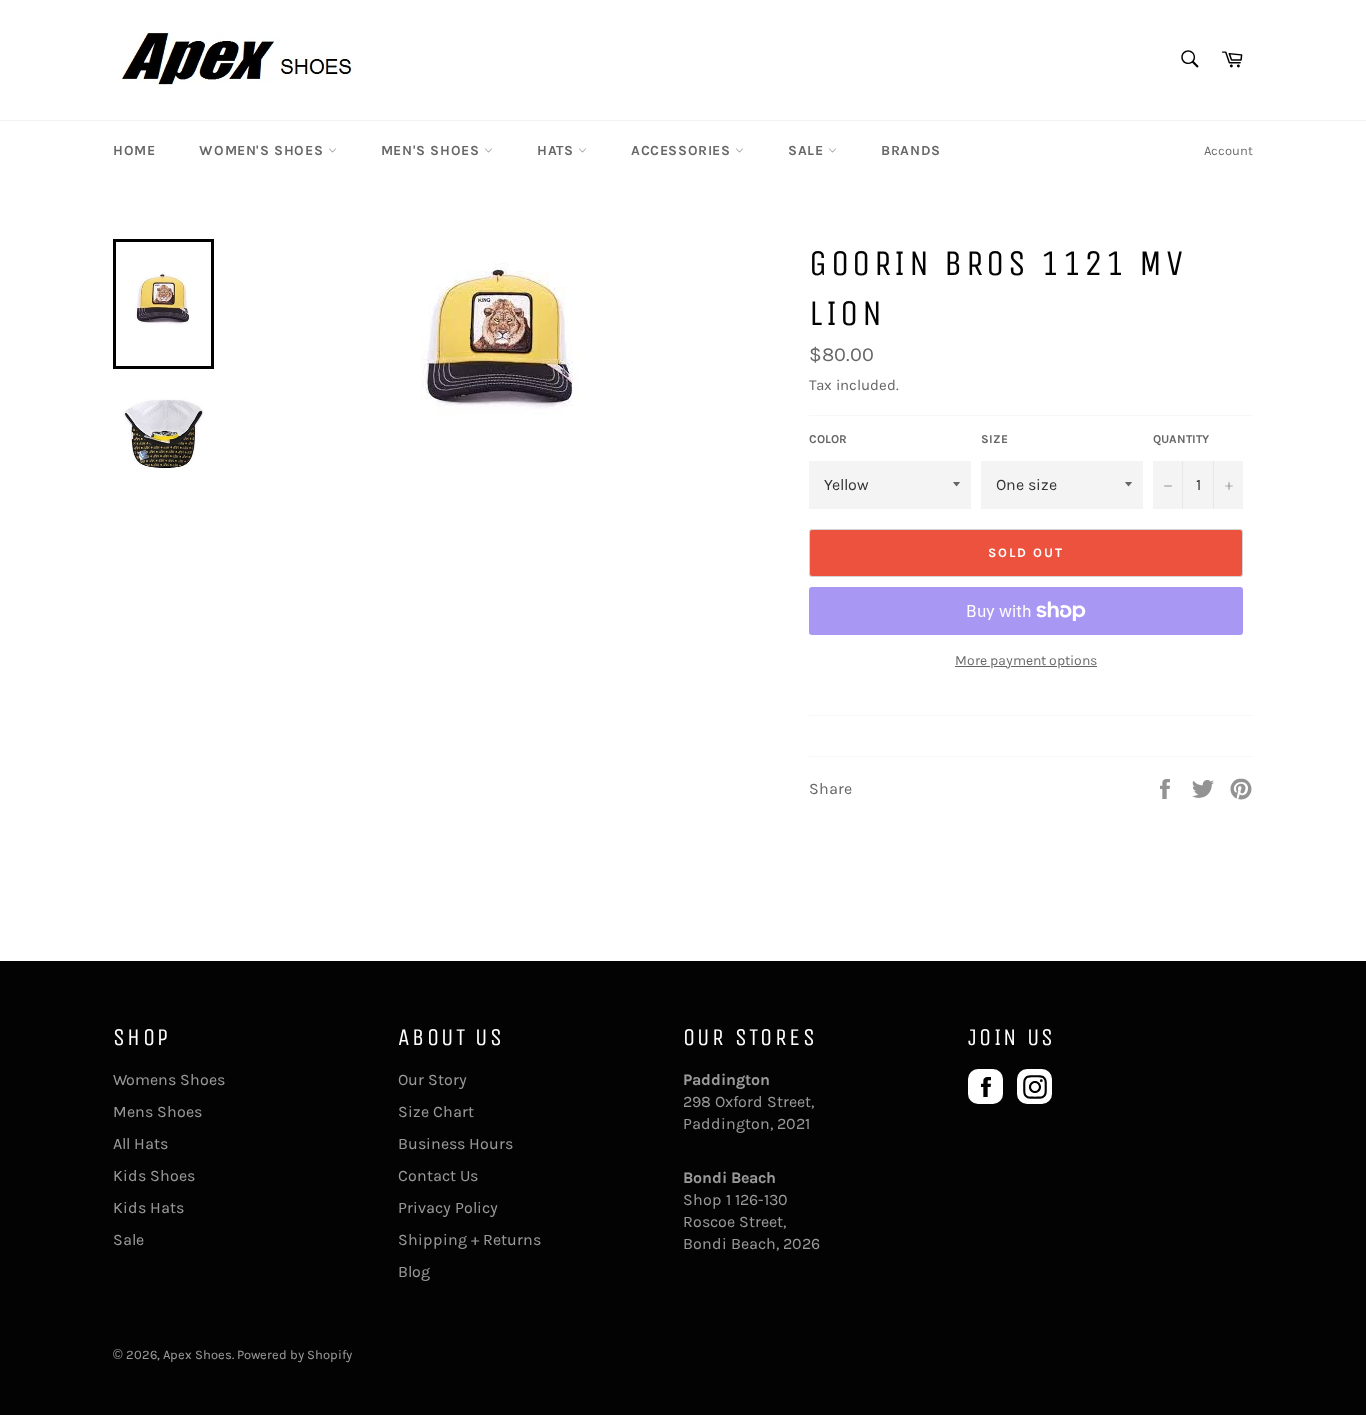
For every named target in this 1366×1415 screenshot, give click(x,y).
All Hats (140, 1143)
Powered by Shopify (294, 1354)
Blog (414, 1271)
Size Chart (436, 1111)
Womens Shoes (169, 1079)
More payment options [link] (1026, 660)
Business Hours (455, 1143)
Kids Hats (148, 1207)
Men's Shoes (432, 150)
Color (828, 439)
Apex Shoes (197, 1354)
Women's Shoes (263, 150)
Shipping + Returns (469, 1239)
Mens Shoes (157, 1111)
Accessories (683, 150)
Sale (808, 150)
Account (1228, 150)
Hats (557, 150)
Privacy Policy (448, 1207)
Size (994, 439)
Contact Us (438, 1175)
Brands (911, 150)
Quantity (1181, 439)
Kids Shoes (154, 1175)
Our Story (432, 1079)
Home (134, 150)
